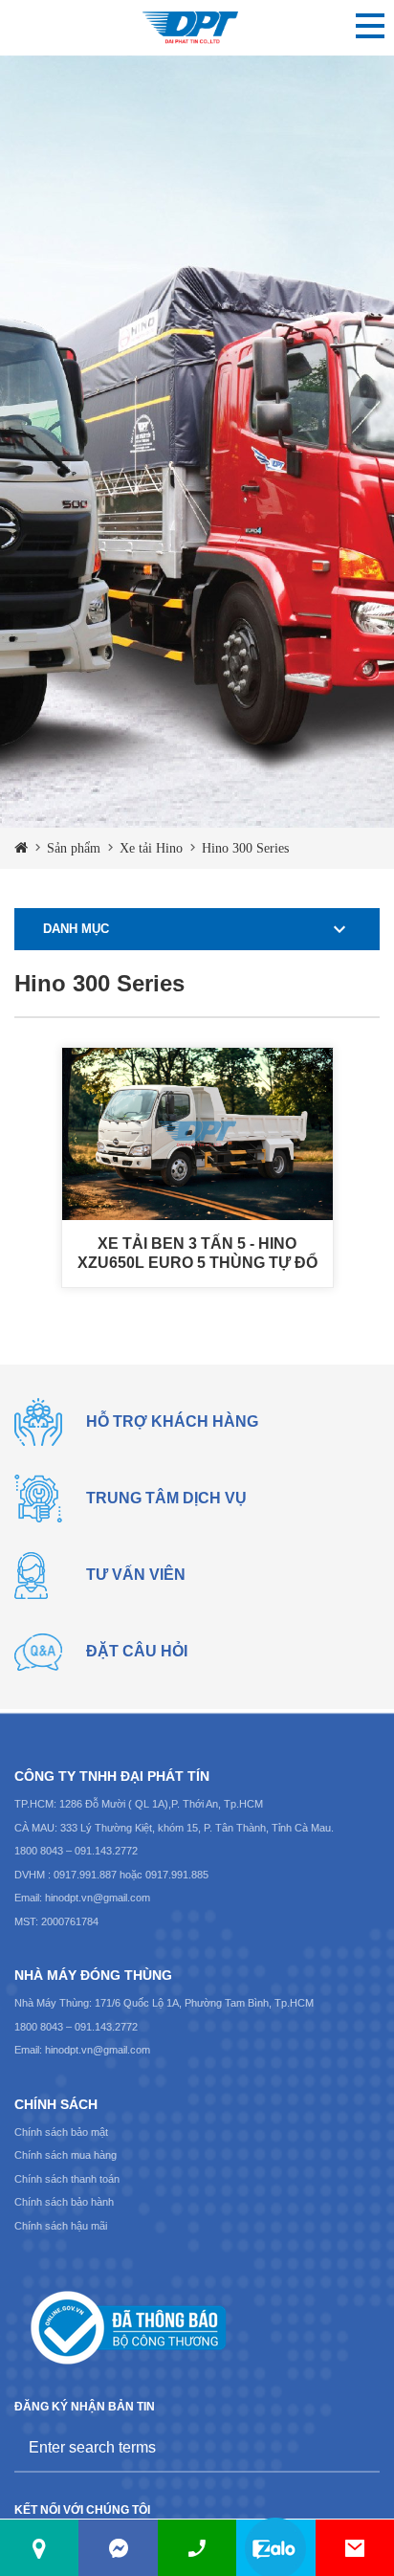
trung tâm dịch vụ (166, 1498)
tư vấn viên (136, 1575)
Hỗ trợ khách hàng (172, 1421)
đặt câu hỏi (137, 1651)
